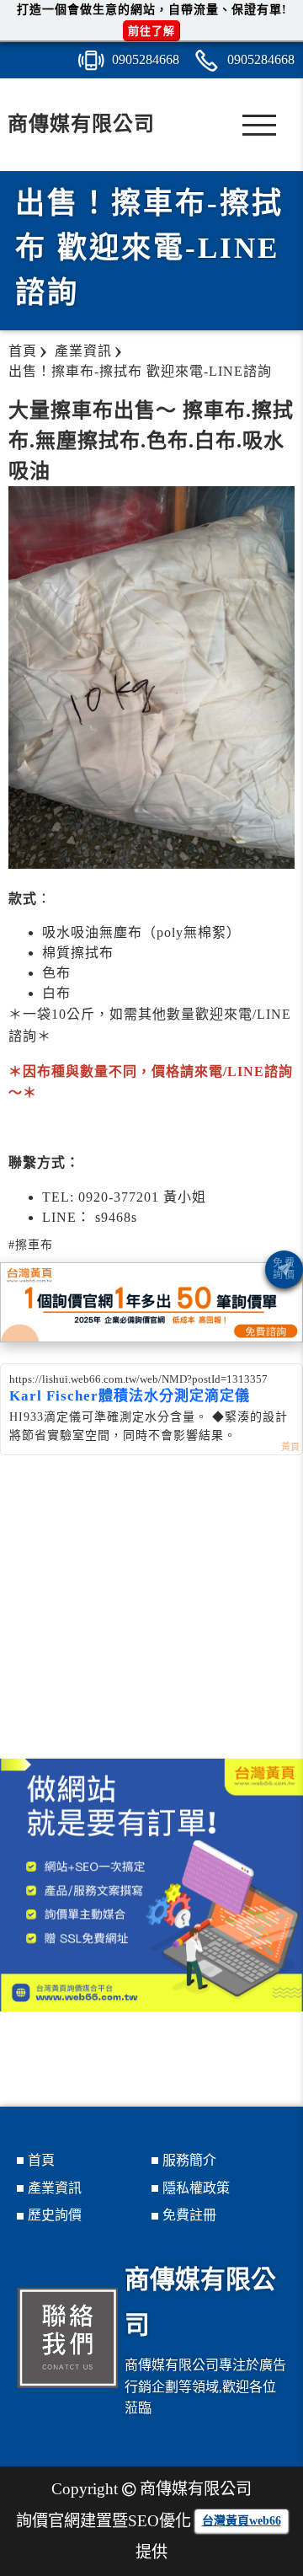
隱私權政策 (196, 2188)
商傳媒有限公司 (81, 124)
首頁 (41, 2160)
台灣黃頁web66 (242, 2521)
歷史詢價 (55, 2215)
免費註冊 (189, 2215)
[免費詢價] (284, 1269)
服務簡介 (189, 2160)
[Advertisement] (151, 1624)
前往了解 (151, 31)
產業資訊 (55, 2188)
